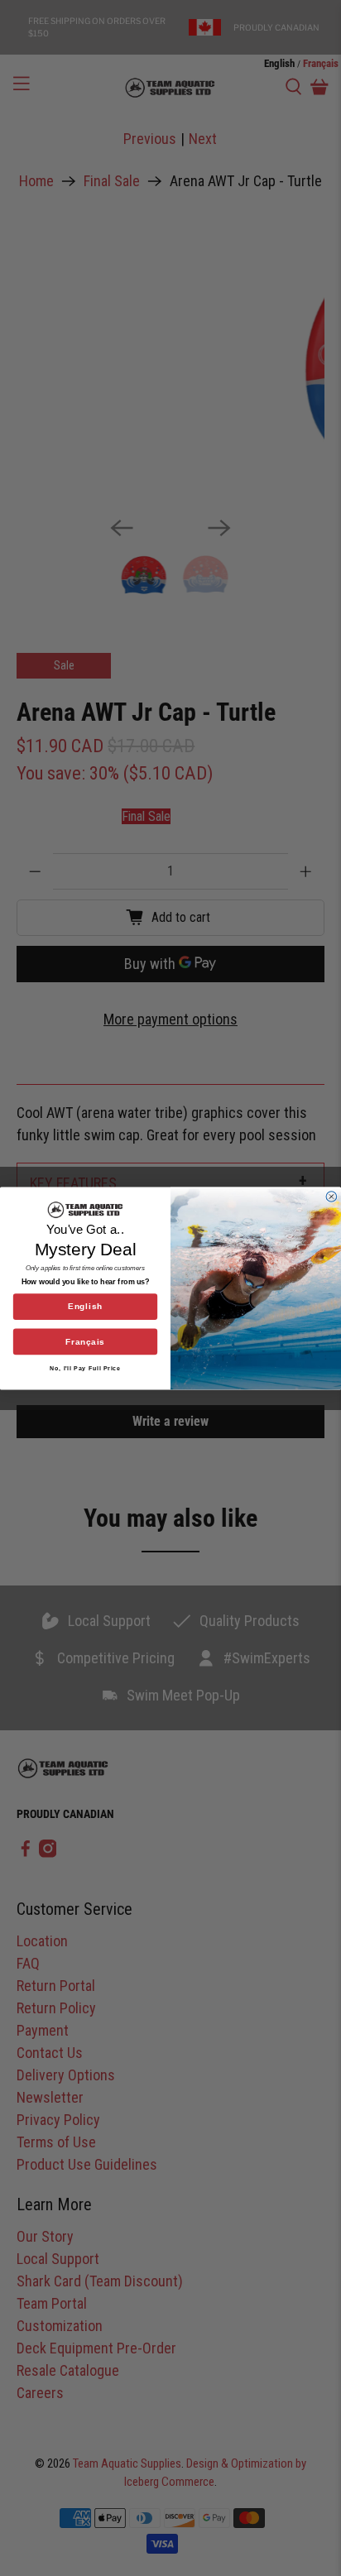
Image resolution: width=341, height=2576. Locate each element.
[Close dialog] (331, 1196)
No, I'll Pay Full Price (85, 1367)
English (85, 1306)
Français (85, 1342)
